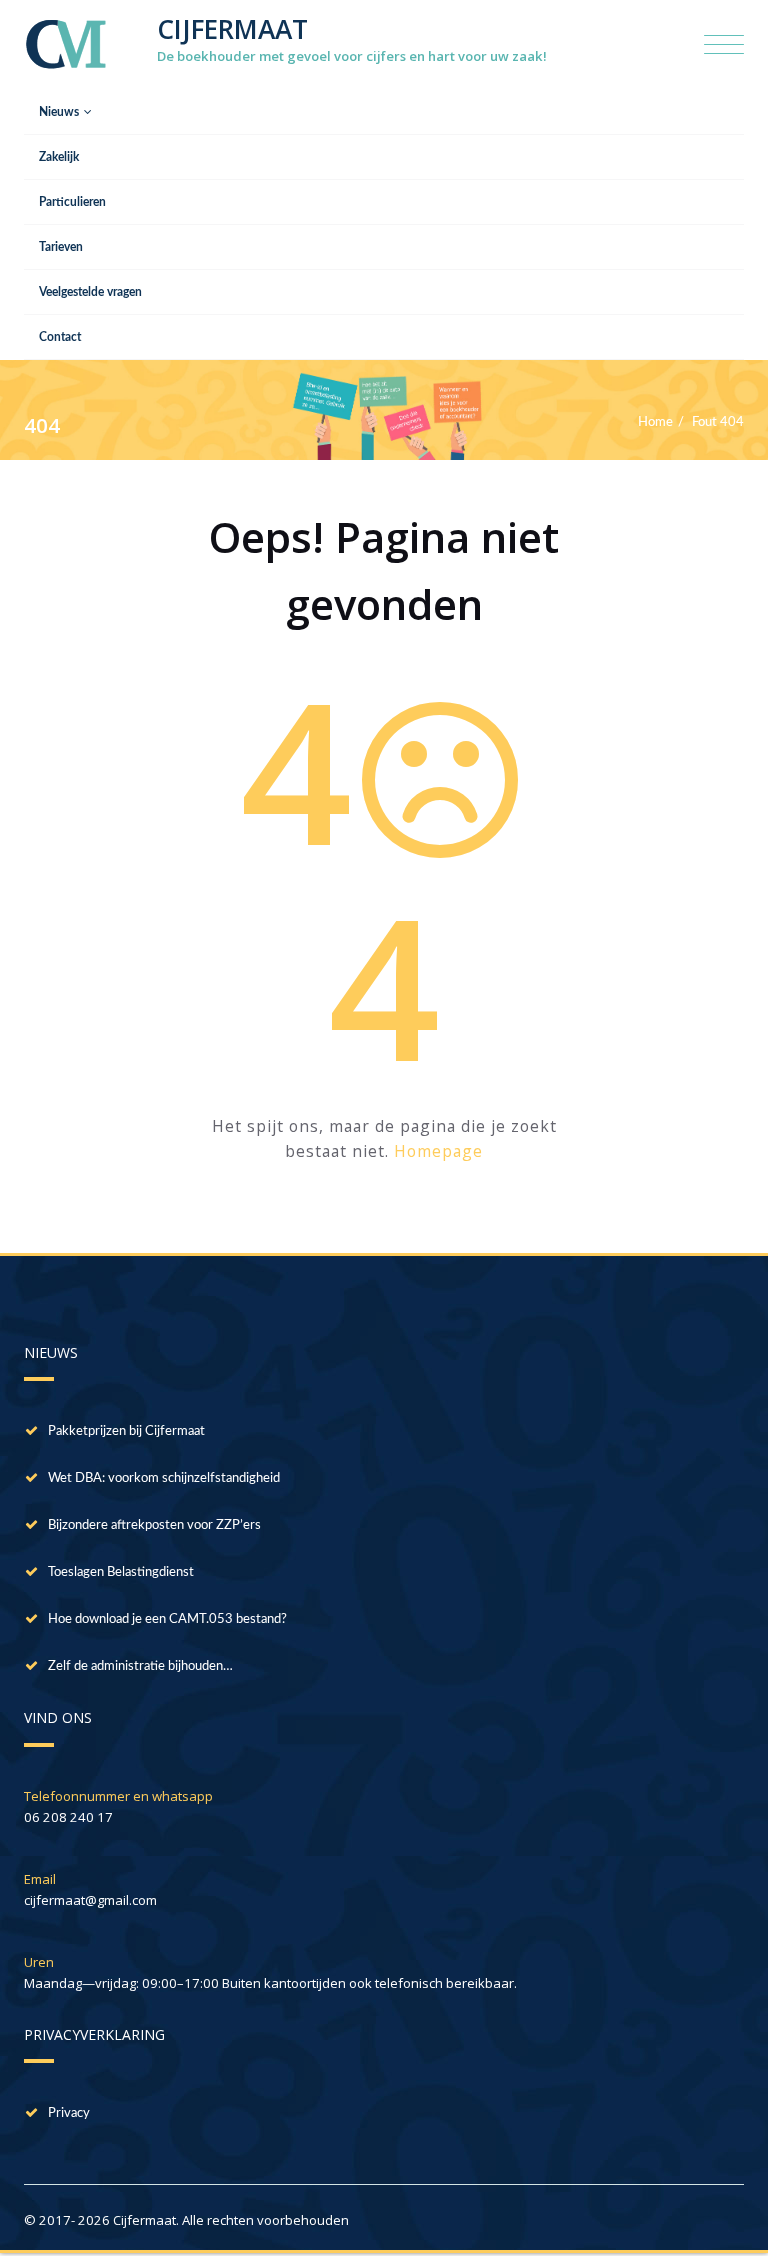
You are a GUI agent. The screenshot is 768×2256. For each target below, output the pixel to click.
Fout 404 (718, 422)
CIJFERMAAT (232, 29)
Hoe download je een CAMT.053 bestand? (167, 1619)
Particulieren (72, 202)
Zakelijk (59, 157)
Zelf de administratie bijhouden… (140, 1666)
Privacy (69, 2113)
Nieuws (59, 112)
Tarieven (61, 247)
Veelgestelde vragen (90, 292)
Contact (60, 337)
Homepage (438, 1151)
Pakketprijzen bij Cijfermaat (126, 1431)
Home (655, 422)
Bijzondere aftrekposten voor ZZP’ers (154, 1525)
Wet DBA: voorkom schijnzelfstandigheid (164, 1478)
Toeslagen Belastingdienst (121, 1572)
